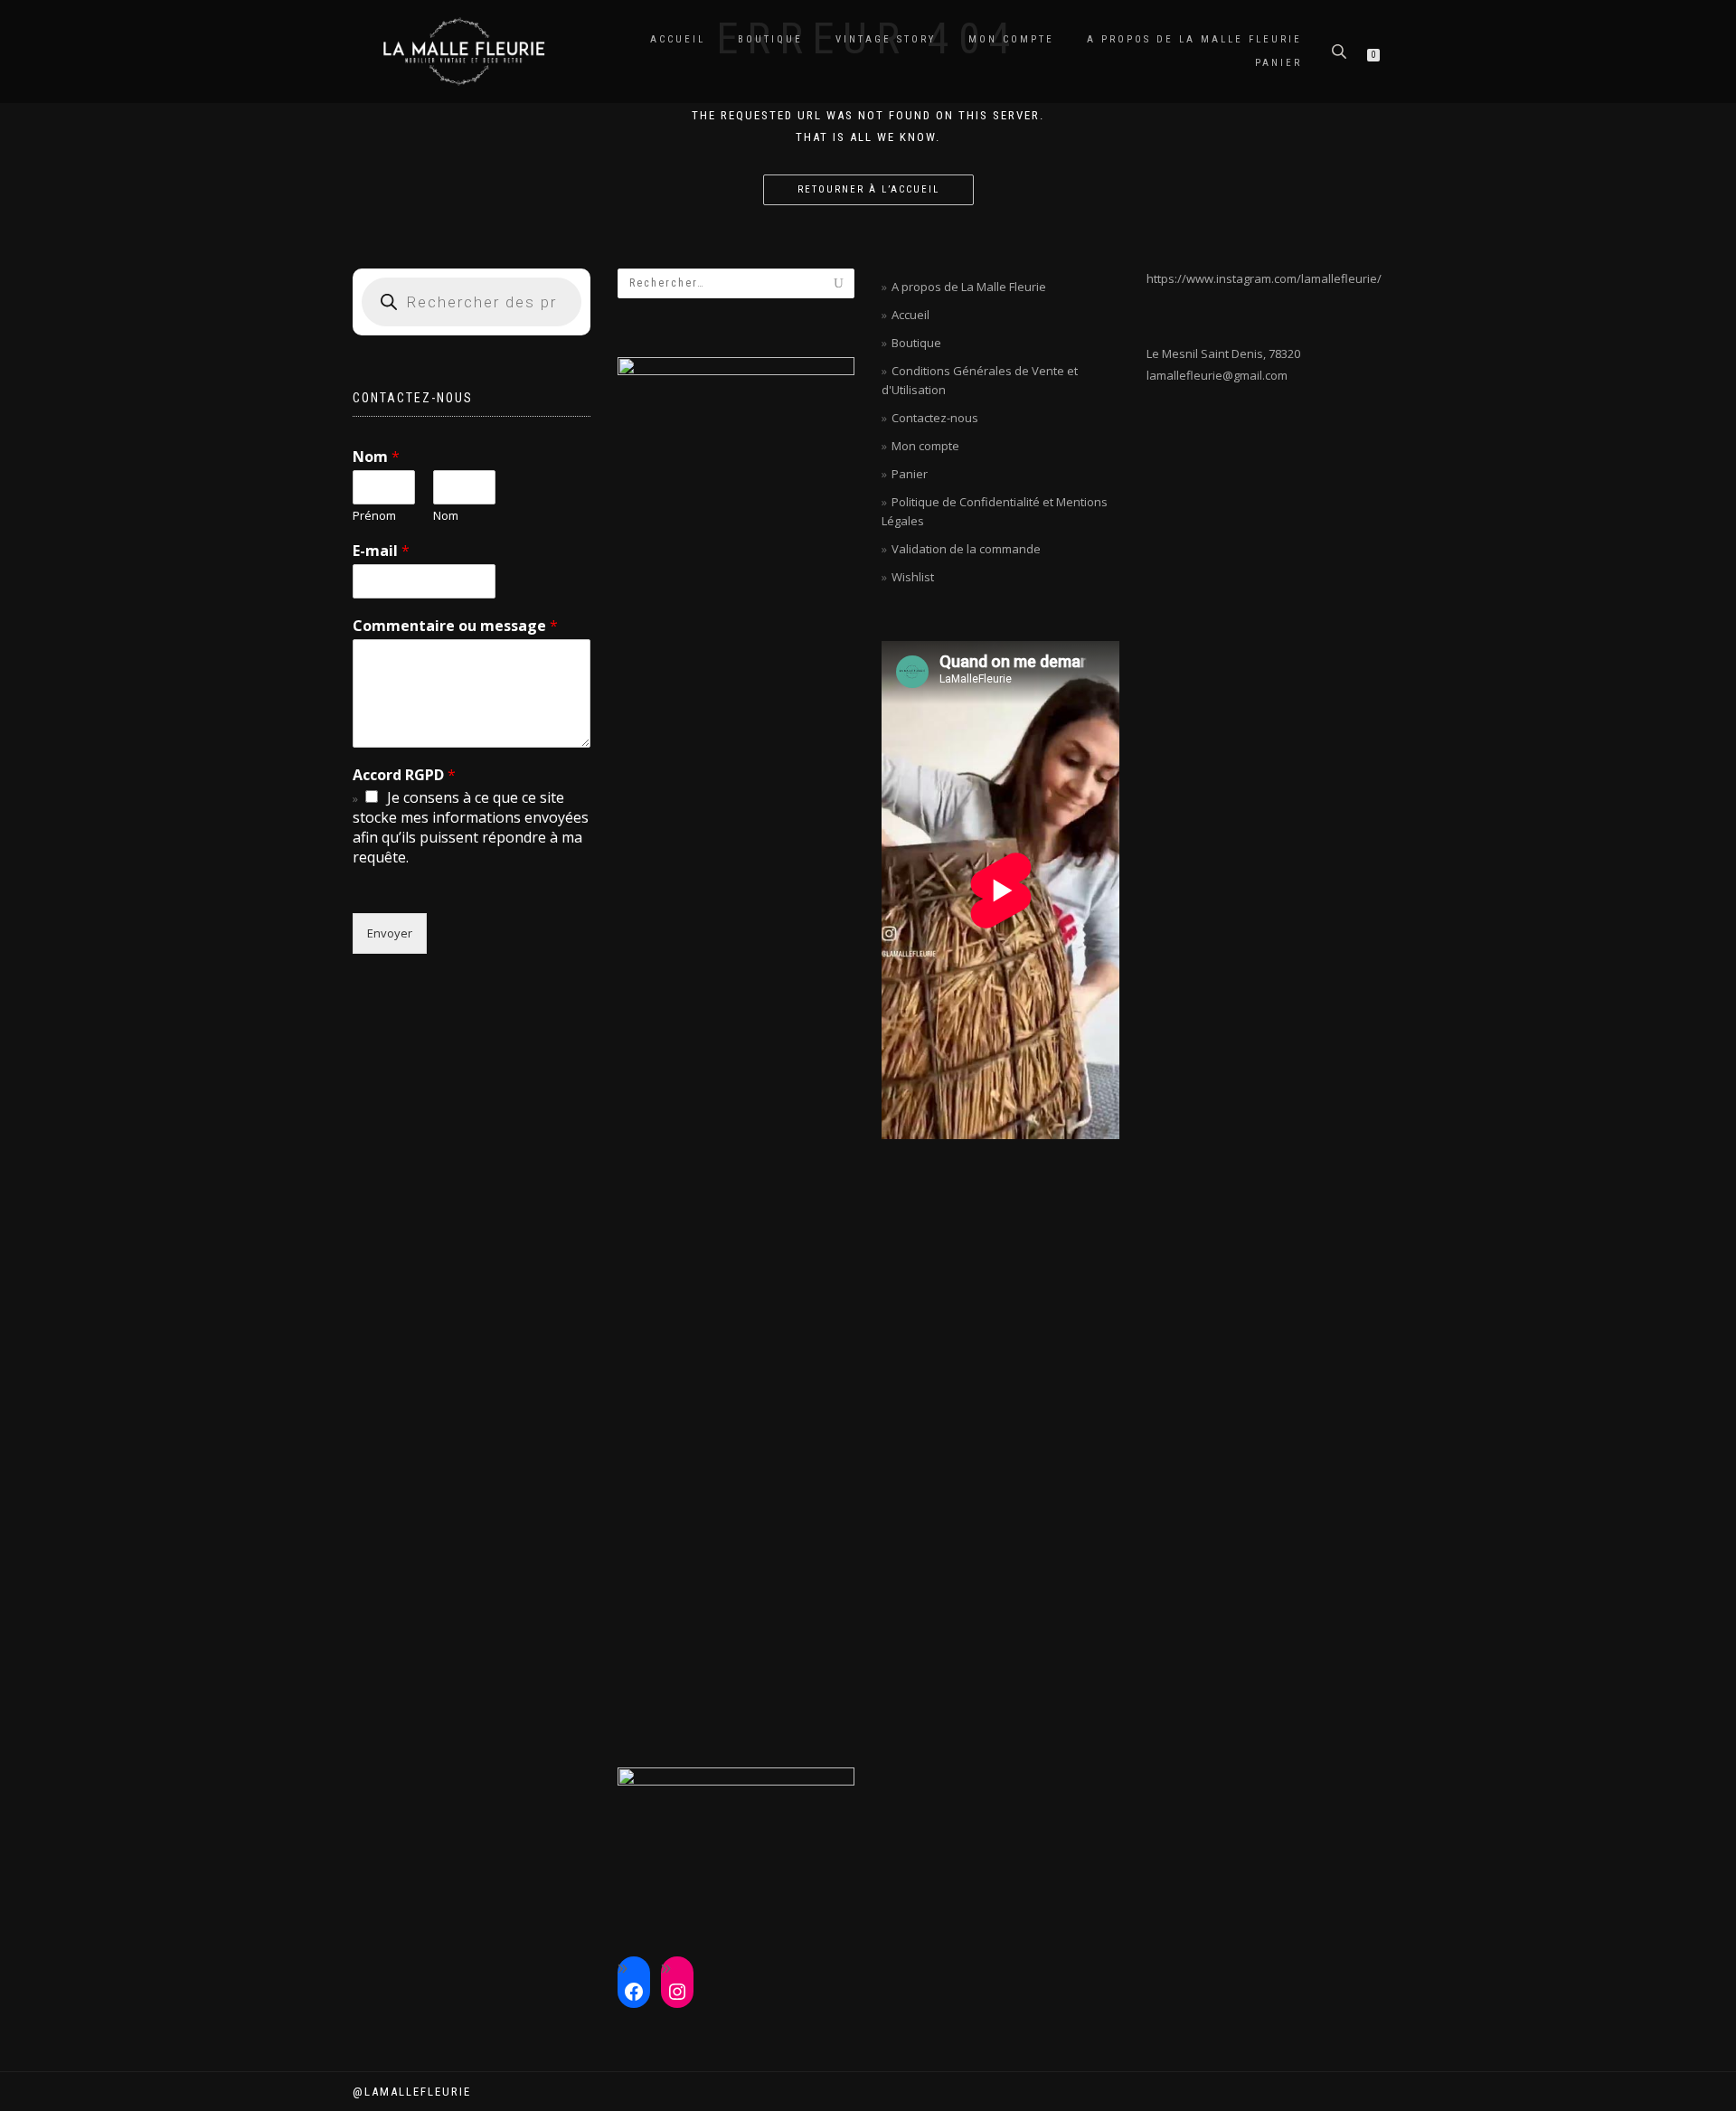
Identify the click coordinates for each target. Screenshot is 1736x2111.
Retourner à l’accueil (868, 189)
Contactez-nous (935, 418)
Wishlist (913, 577)
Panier (1278, 63)
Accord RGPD (404, 775)
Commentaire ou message (455, 626)
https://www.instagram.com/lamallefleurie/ (1264, 278)
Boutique (770, 39)
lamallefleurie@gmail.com (1217, 375)
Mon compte (1011, 39)
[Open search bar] (1341, 50)
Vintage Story (886, 39)
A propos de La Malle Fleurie (1194, 39)
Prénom (374, 516)
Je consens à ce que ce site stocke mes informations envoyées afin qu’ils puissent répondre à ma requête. (471, 827)
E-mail (381, 551)
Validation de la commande (966, 549)
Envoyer (390, 933)
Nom (376, 457)
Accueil (678, 39)
